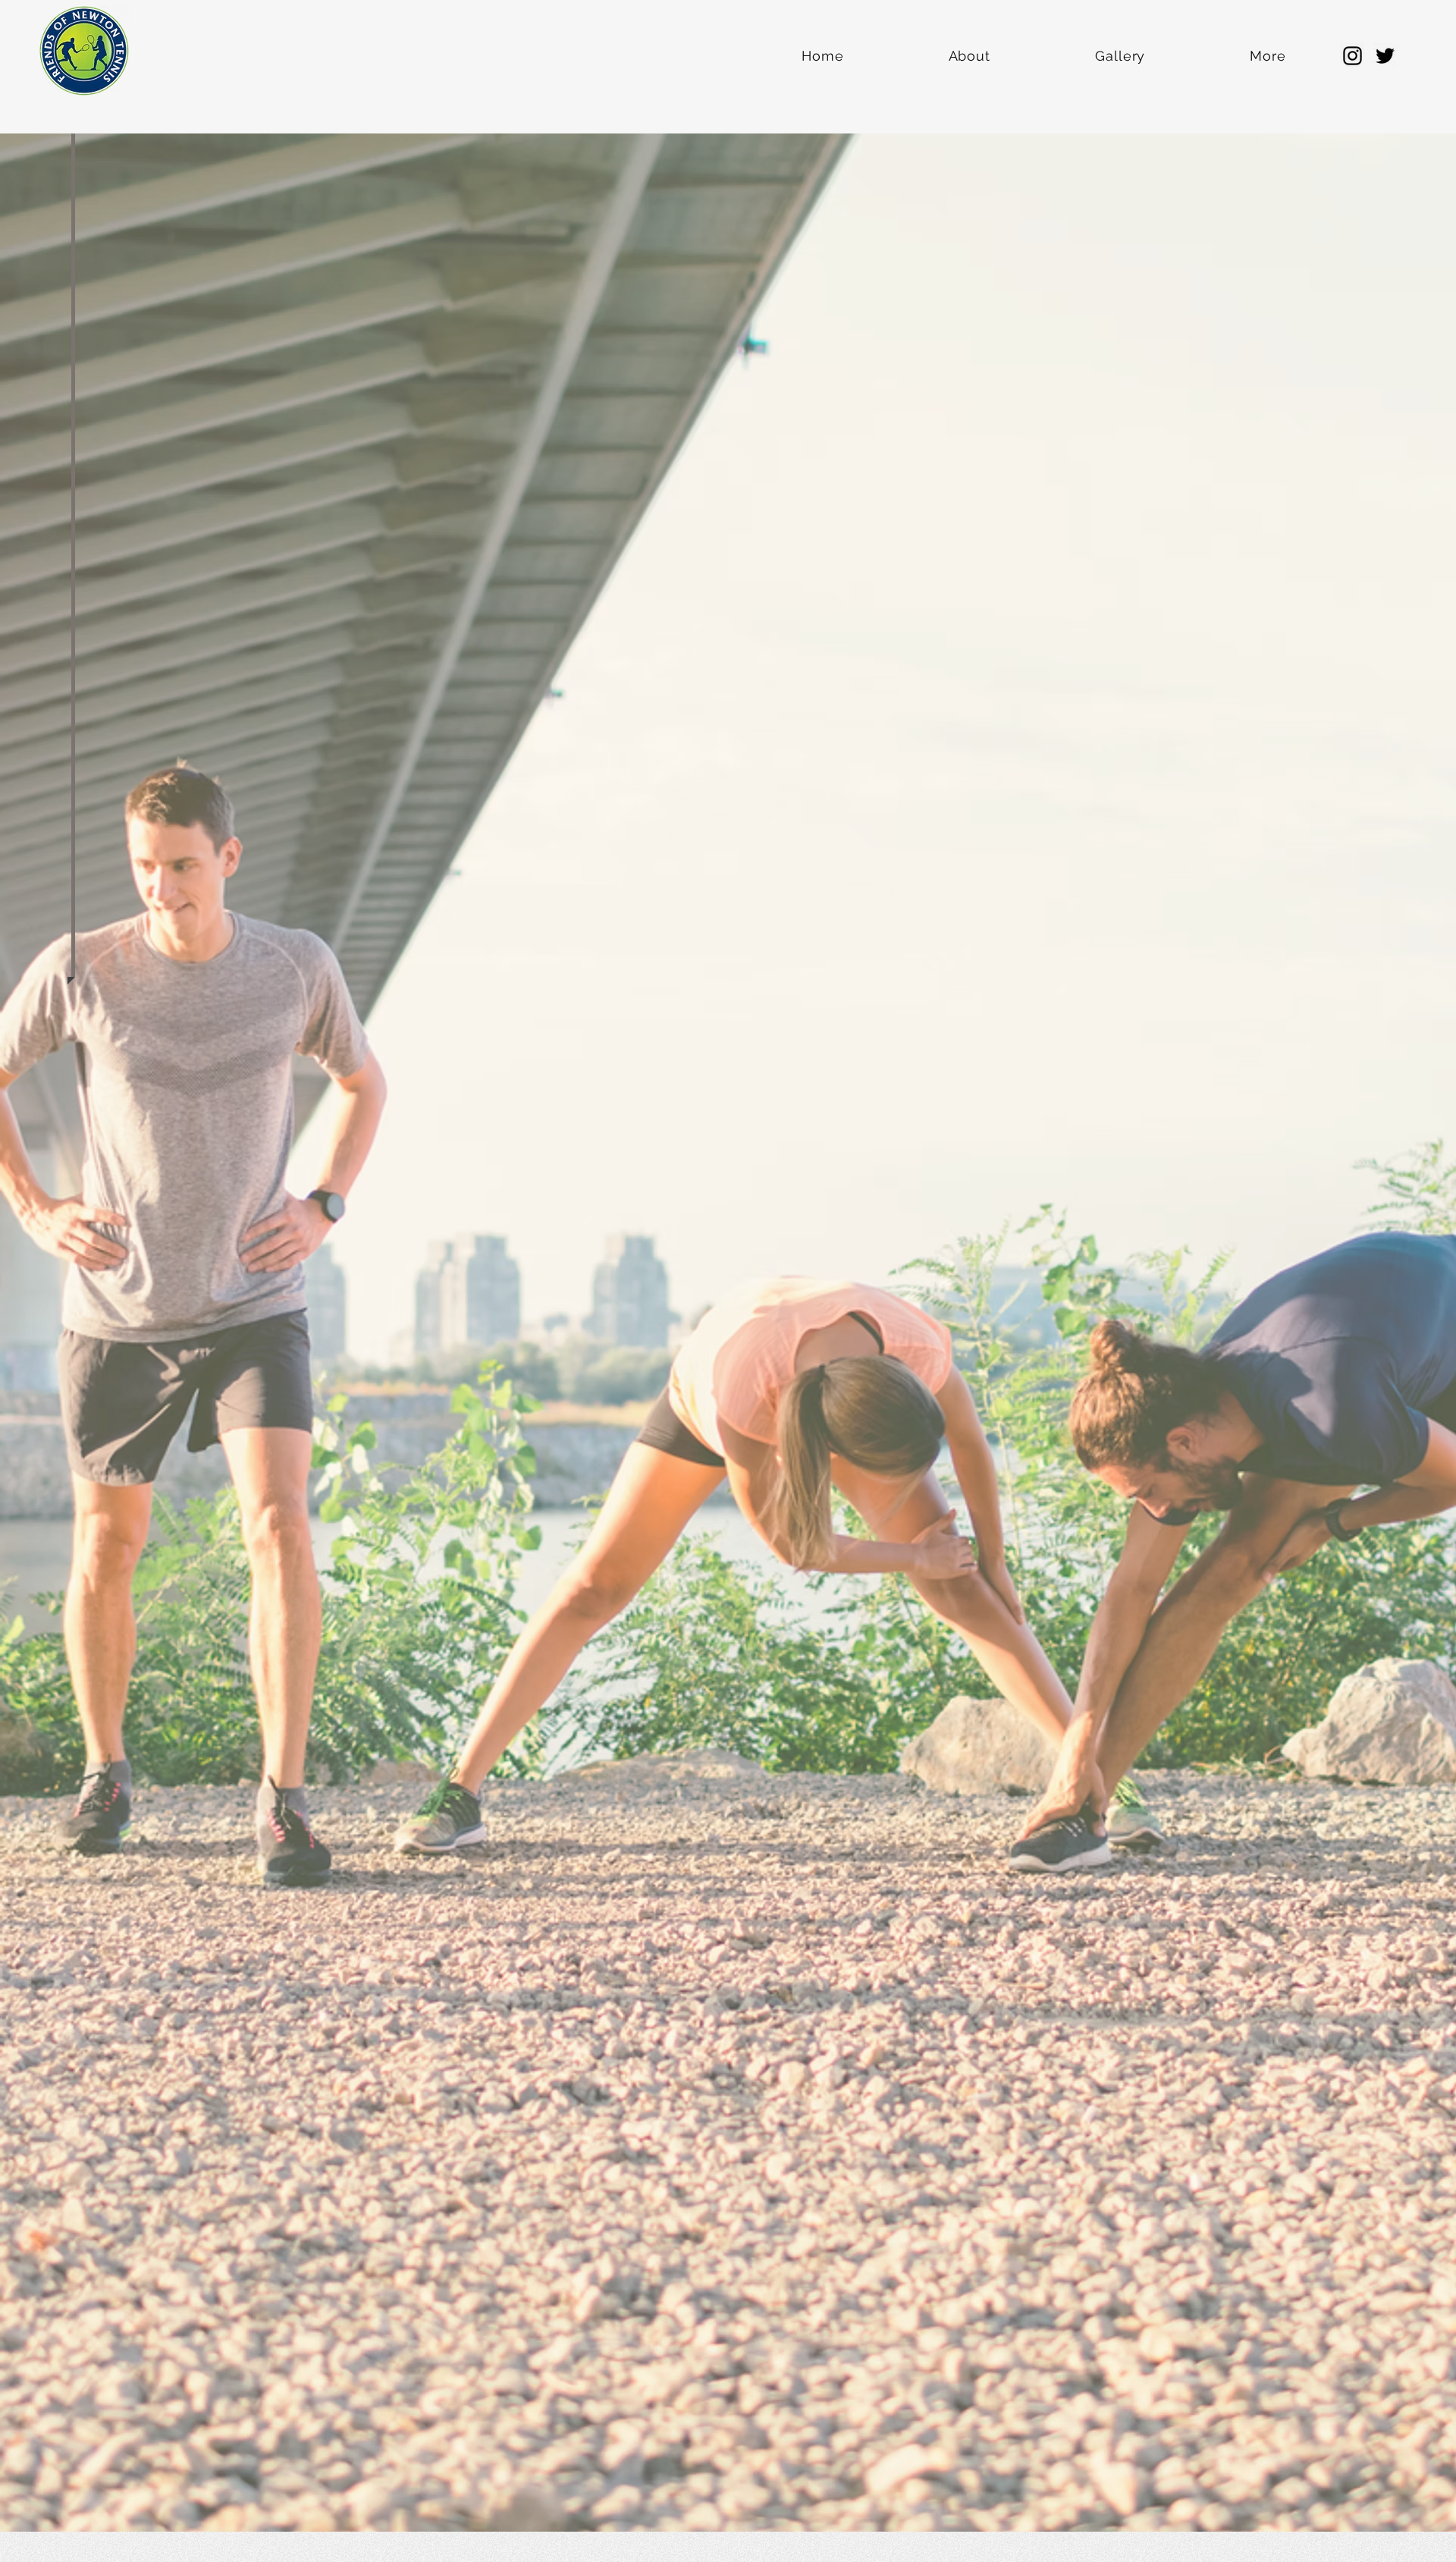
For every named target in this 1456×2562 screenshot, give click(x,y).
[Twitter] (1385, 56)
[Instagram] (1352, 56)
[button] (26, 22)
